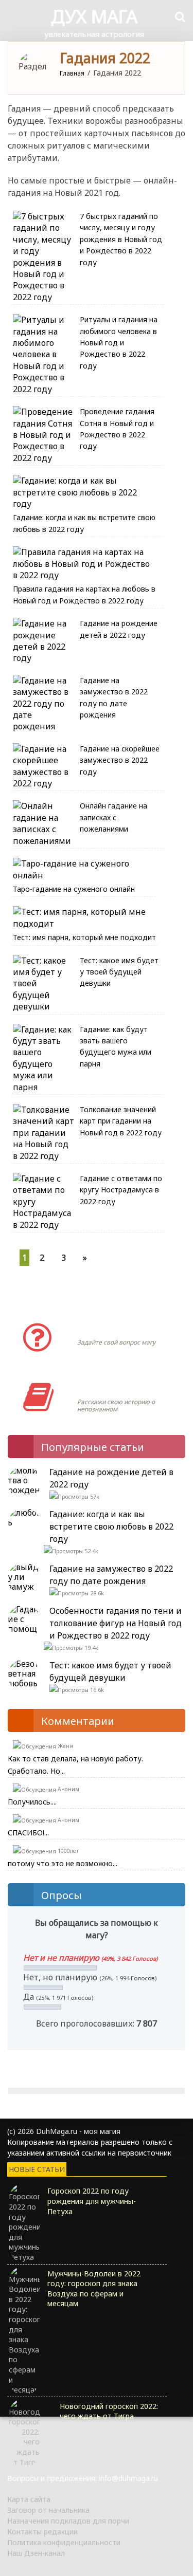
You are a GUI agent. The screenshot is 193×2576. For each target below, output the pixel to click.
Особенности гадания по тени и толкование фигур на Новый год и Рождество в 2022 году (116, 1623)
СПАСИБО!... (28, 1833)
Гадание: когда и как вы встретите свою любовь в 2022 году (111, 1526)
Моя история (108, 1387)
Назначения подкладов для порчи (68, 2521)
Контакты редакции (42, 2532)
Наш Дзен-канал (36, 2553)
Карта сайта (29, 2499)
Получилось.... (32, 1802)
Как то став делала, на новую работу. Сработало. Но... (75, 1765)
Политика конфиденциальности (64, 2542)
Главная (72, 73)
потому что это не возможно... (63, 1863)
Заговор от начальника (48, 2510)
